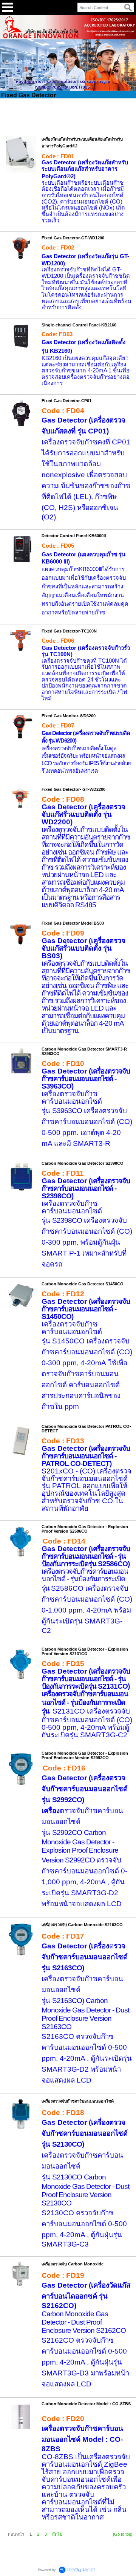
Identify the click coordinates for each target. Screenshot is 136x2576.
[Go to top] (123, 2534)
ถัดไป (57, 2534)
